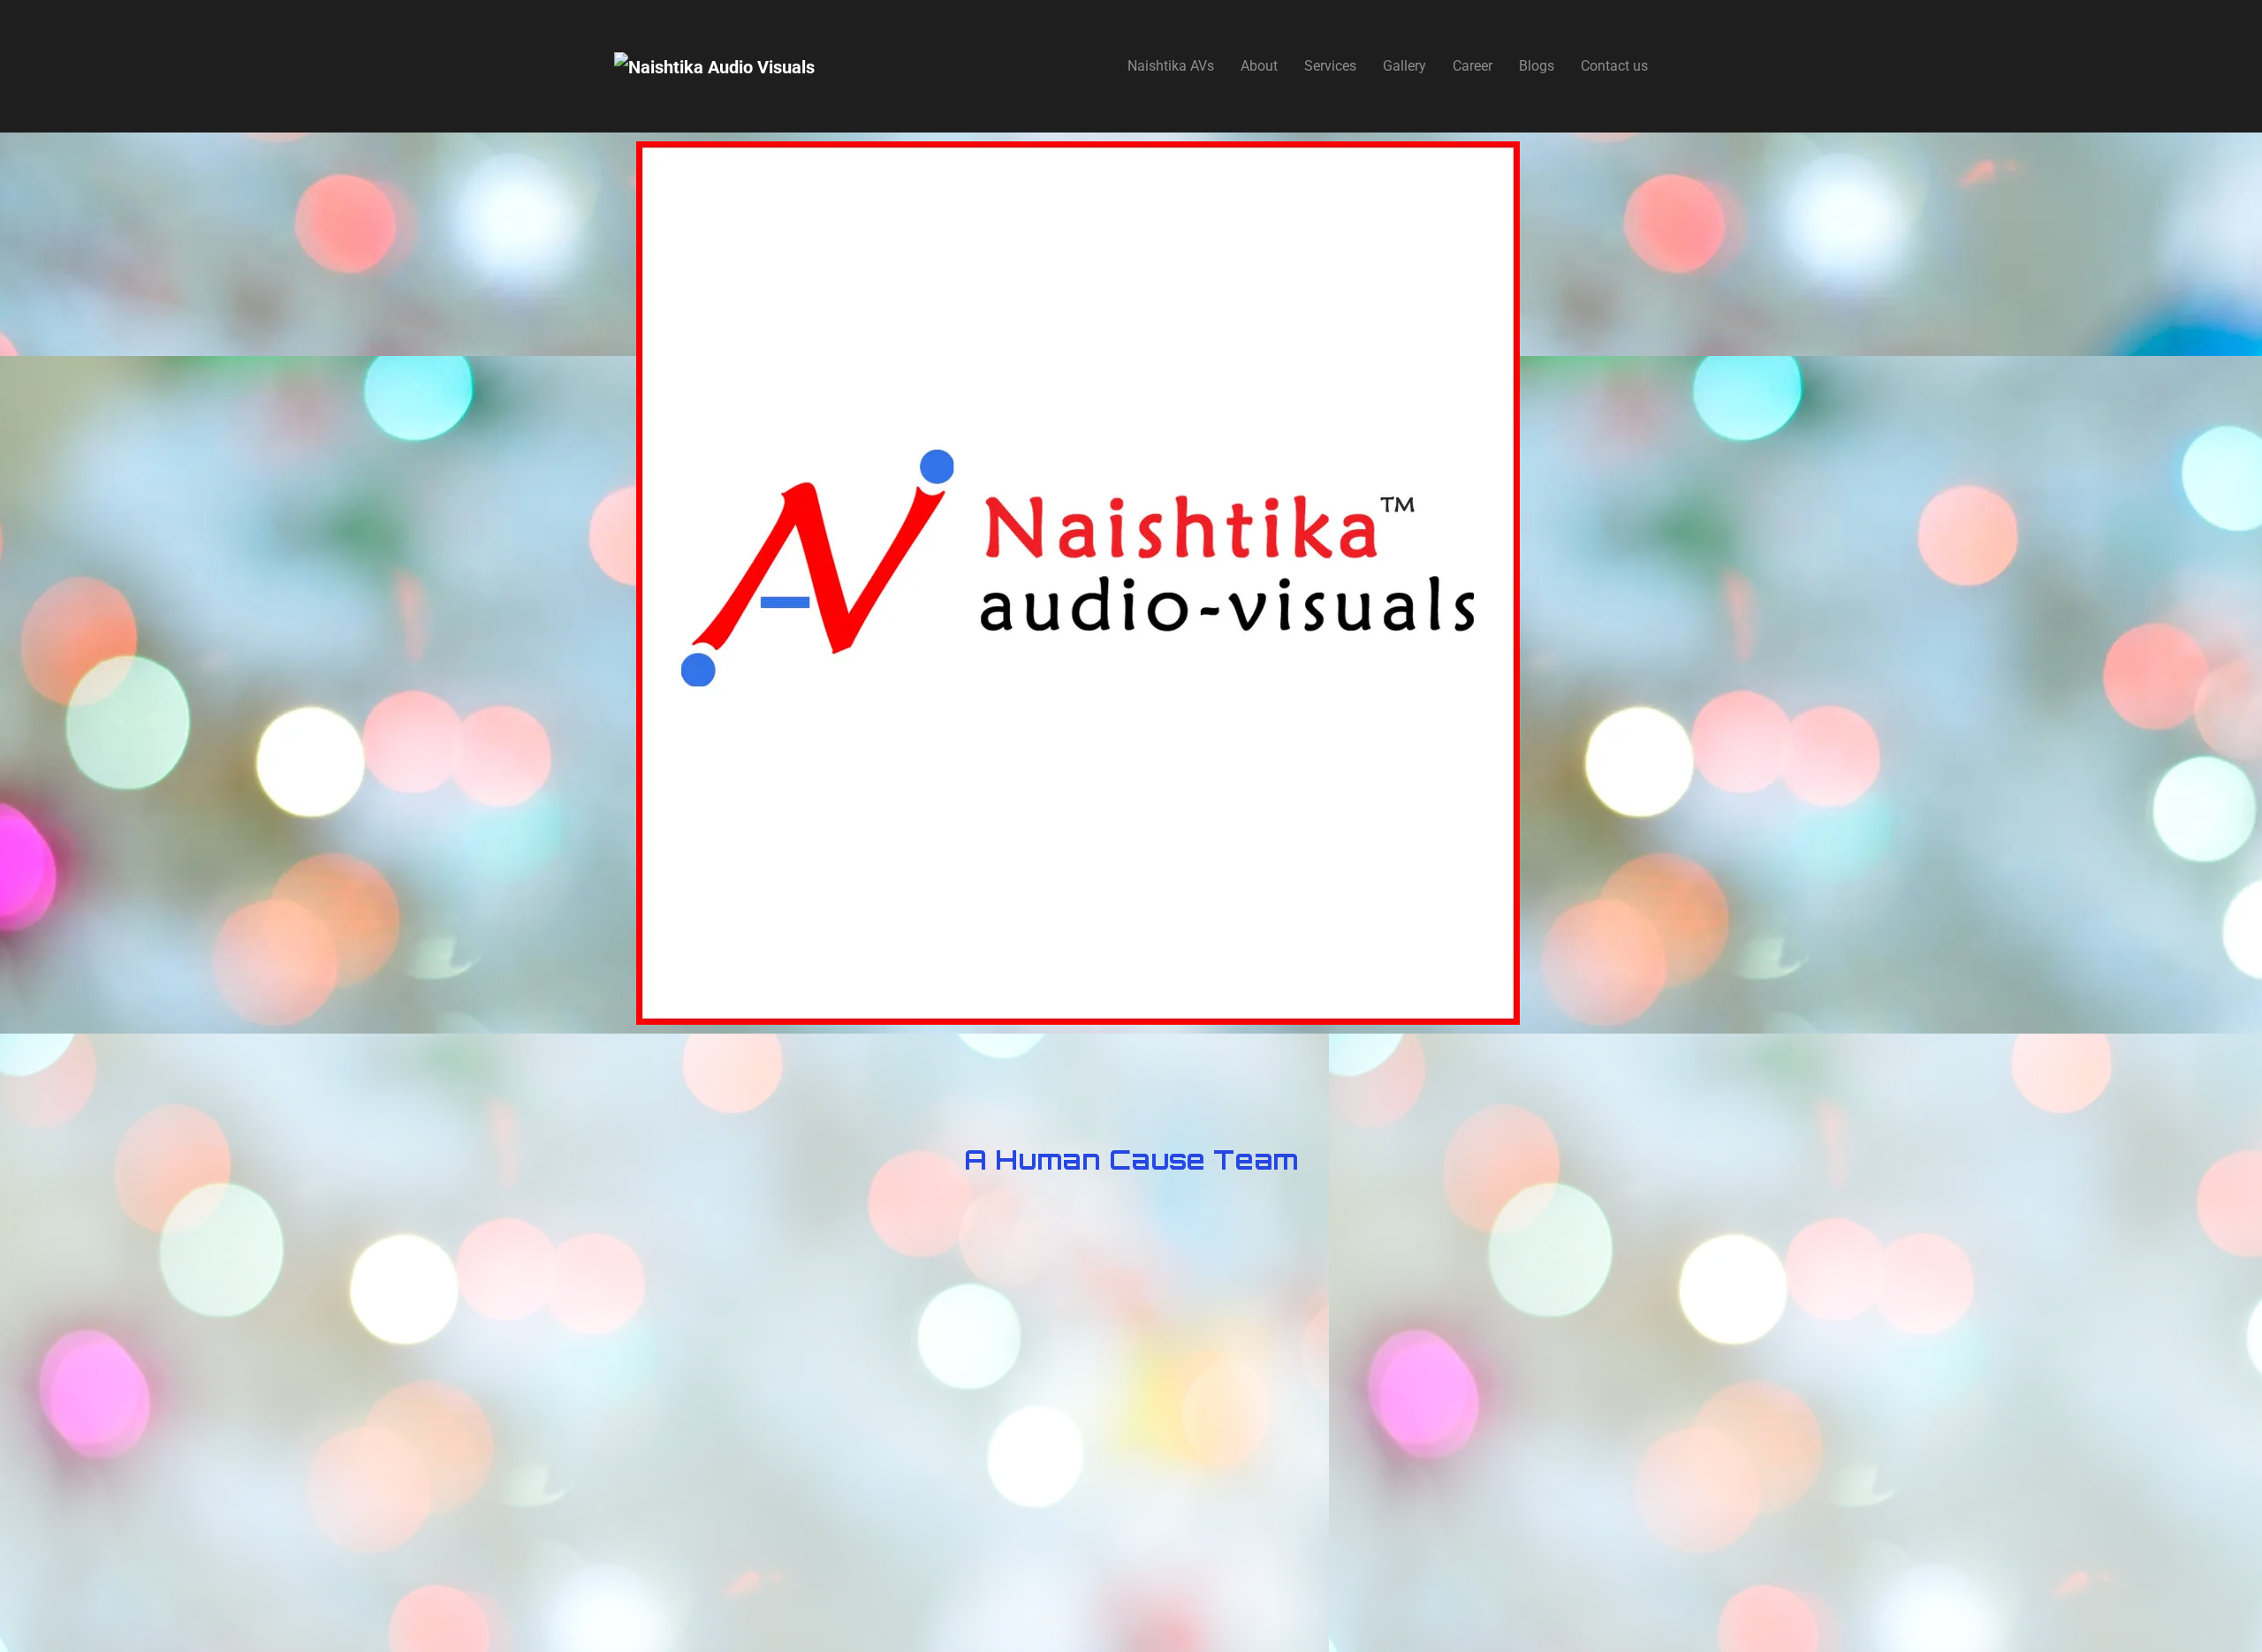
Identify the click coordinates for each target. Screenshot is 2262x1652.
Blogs (1537, 66)
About (1259, 66)
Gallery (1404, 66)
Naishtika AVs (1171, 66)
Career (1473, 66)
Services (1330, 66)
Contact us (1614, 66)
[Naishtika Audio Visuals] (714, 66)
